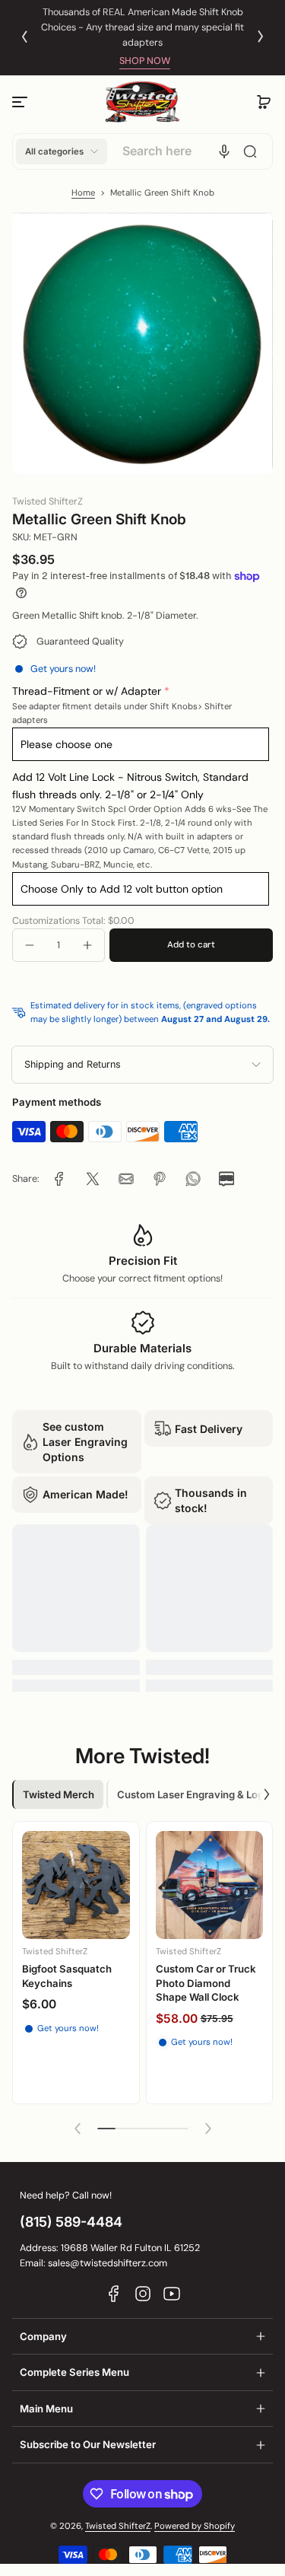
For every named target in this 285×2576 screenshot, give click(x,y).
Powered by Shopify (195, 2526)
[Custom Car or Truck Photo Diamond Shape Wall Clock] (210, 1885)
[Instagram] (143, 2294)
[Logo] (143, 102)
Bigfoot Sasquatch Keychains (67, 1976)
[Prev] (24, 37)
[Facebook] (114, 2294)
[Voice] (224, 151)
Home (83, 193)
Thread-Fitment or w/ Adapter (87, 691)
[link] (59, 1179)
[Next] (261, 37)
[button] (264, 102)
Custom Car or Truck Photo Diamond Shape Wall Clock (206, 1983)
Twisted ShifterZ (118, 2526)
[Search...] (250, 151)
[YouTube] (172, 2294)
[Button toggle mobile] (21, 102)
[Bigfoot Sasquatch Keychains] (76, 1885)
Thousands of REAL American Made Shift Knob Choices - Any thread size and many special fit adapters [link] (142, 27)
